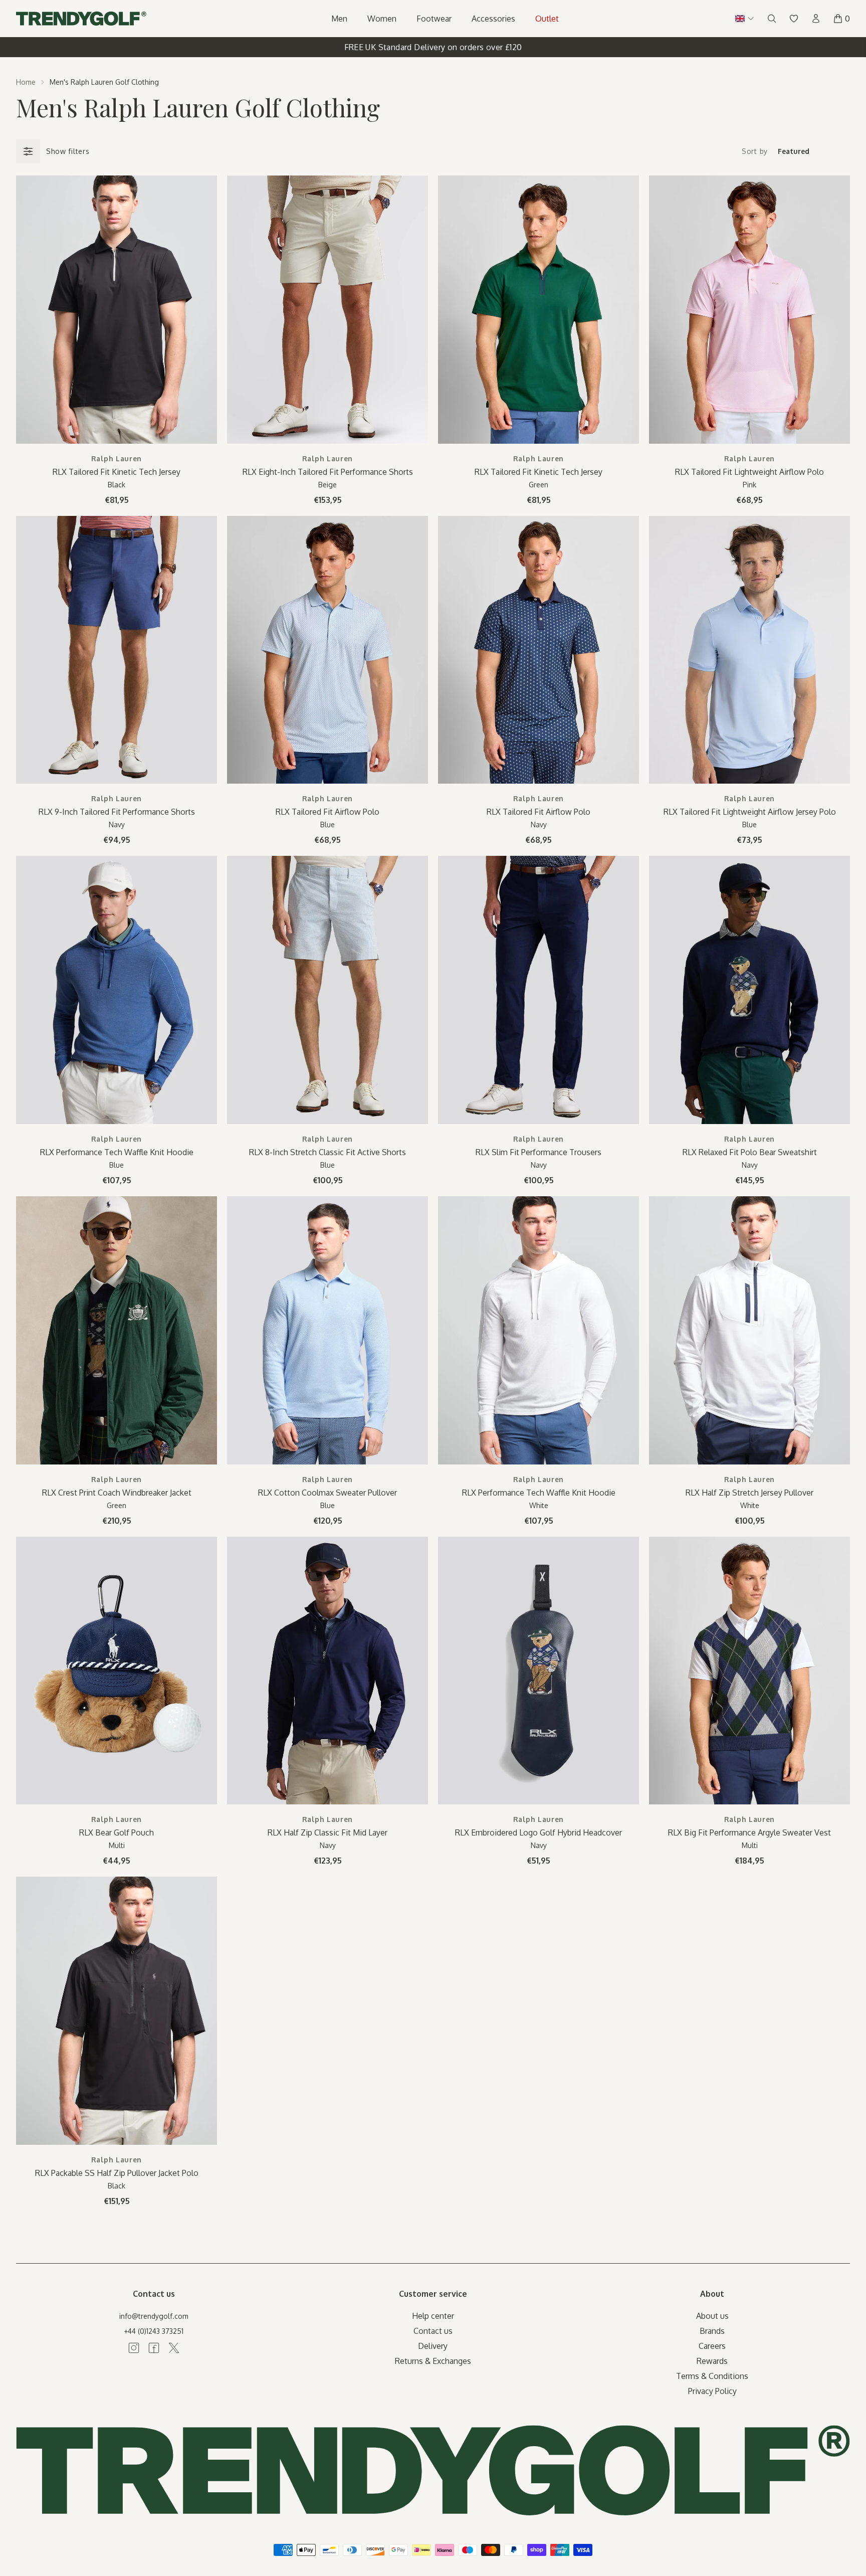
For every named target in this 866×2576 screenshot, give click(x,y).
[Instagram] (134, 2348)
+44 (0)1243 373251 (154, 2331)
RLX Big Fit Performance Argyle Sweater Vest (749, 1832)
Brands (712, 2331)
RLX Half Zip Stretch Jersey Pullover (749, 1493)
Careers (712, 2346)
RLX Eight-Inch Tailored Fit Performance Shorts (328, 472)
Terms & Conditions (712, 2376)
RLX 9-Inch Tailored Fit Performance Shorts (117, 812)
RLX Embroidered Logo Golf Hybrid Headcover (538, 1832)
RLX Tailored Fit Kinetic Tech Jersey (117, 472)
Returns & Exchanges (433, 2361)
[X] (174, 2348)
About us (712, 2316)
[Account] (816, 19)
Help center (433, 2316)
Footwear (434, 19)
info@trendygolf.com (154, 2316)
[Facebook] (154, 2348)
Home (26, 82)
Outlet (547, 19)
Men (339, 19)
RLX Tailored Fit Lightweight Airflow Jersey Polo (750, 812)
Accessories (493, 19)
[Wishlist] (794, 19)
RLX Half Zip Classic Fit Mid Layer (328, 1832)
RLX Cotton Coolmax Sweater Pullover (328, 1493)
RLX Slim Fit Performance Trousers (538, 1152)
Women (382, 19)
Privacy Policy (712, 2391)
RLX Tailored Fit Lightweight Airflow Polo (749, 472)
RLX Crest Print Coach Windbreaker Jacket (117, 1493)
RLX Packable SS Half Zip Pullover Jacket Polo (117, 2173)
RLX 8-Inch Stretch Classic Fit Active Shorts (328, 1152)
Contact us (433, 2331)
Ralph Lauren (117, 458)
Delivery (433, 2346)
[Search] (772, 19)
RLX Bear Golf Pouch (117, 1832)
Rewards (712, 2361)
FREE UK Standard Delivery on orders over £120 (433, 47)
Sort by (755, 151)
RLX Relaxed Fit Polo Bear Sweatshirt (750, 1152)
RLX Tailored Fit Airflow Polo (328, 812)
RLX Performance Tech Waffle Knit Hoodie (117, 1152)
